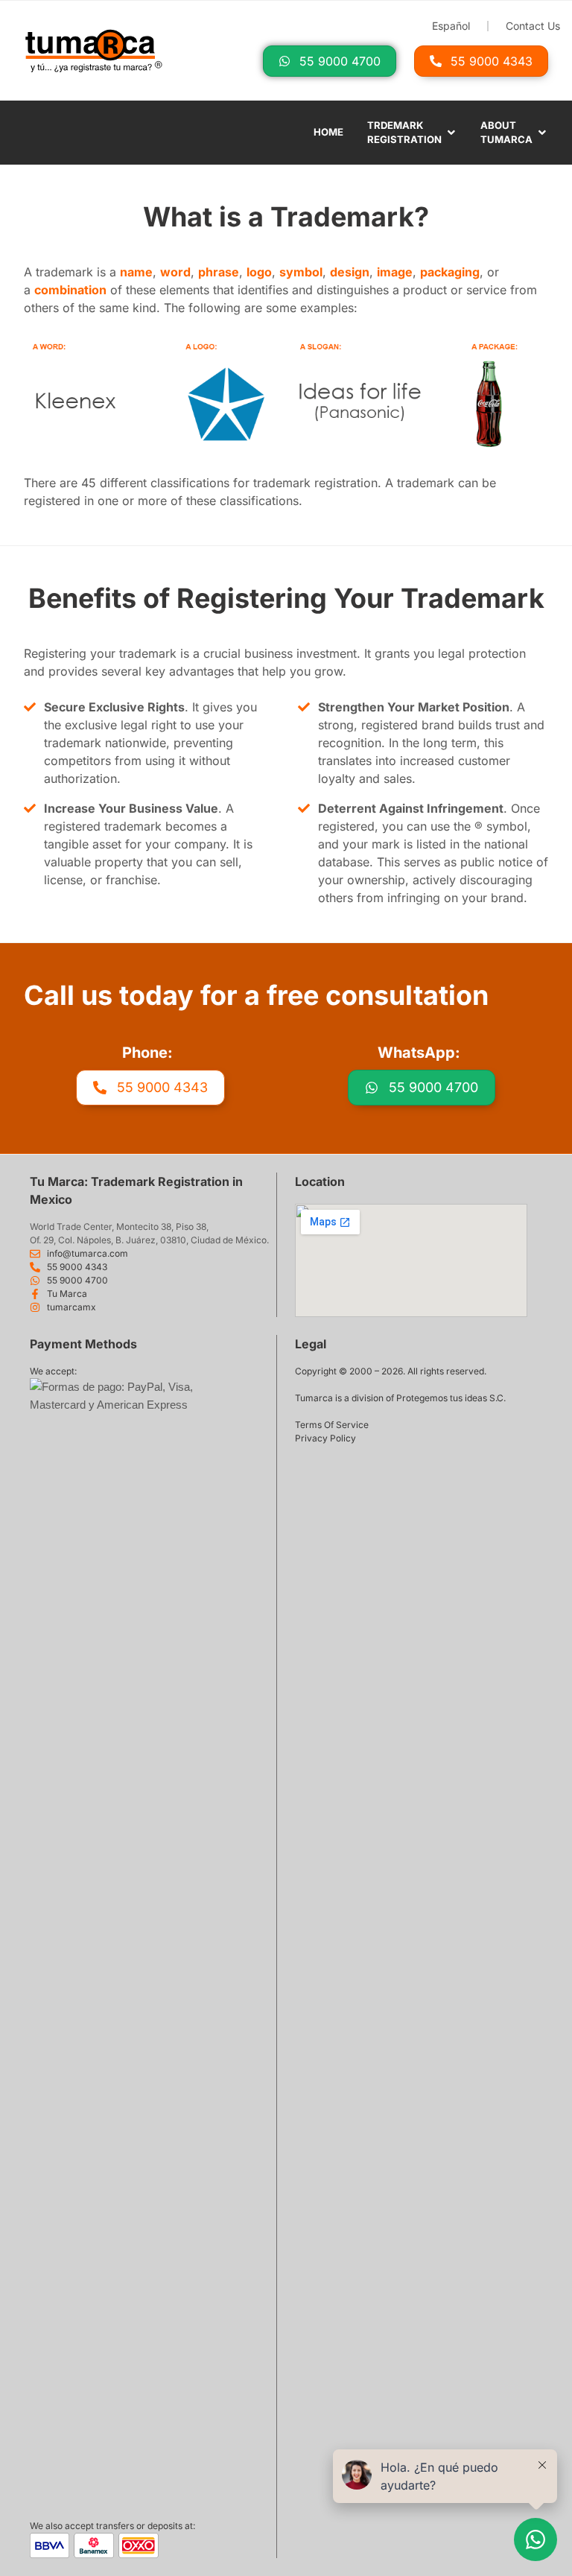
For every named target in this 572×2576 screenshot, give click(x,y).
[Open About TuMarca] (542, 133)
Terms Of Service (332, 1425)
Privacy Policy (325, 1438)
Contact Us (533, 26)
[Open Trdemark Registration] (451, 133)
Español (451, 26)
